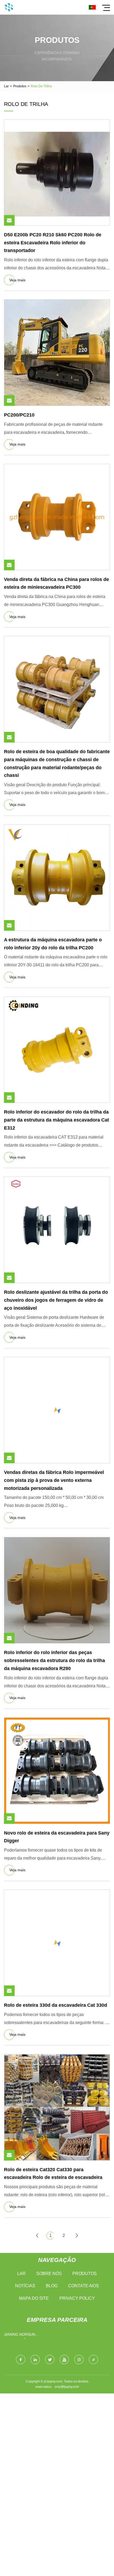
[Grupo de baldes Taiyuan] (9, 7)
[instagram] (79, 2359)
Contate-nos (84, 2286)
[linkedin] (35, 2359)
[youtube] (64, 2359)
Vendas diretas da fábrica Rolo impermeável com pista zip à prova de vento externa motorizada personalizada (54, 1480)
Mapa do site (34, 2298)
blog (52, 2286)
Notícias (25, 2286)
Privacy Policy (77, 2298)
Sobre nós (49, 2274)
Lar (6, 86)
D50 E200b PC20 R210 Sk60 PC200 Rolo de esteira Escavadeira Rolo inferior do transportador (53, 243)
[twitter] (50, 2359)
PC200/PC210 (19, 415)
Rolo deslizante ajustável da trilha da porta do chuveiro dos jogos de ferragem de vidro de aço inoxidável (56, 1300)
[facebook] (21, 2359)
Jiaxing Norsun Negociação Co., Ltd (25, 2336)
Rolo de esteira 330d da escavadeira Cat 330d (56, 2005)
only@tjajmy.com (67, 2387)
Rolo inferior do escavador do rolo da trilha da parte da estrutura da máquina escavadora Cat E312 (56, 1120)
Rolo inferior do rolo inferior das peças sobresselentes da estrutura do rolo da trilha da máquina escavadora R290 (54, 1660)
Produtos (20, 86)
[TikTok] (93, 2359)
